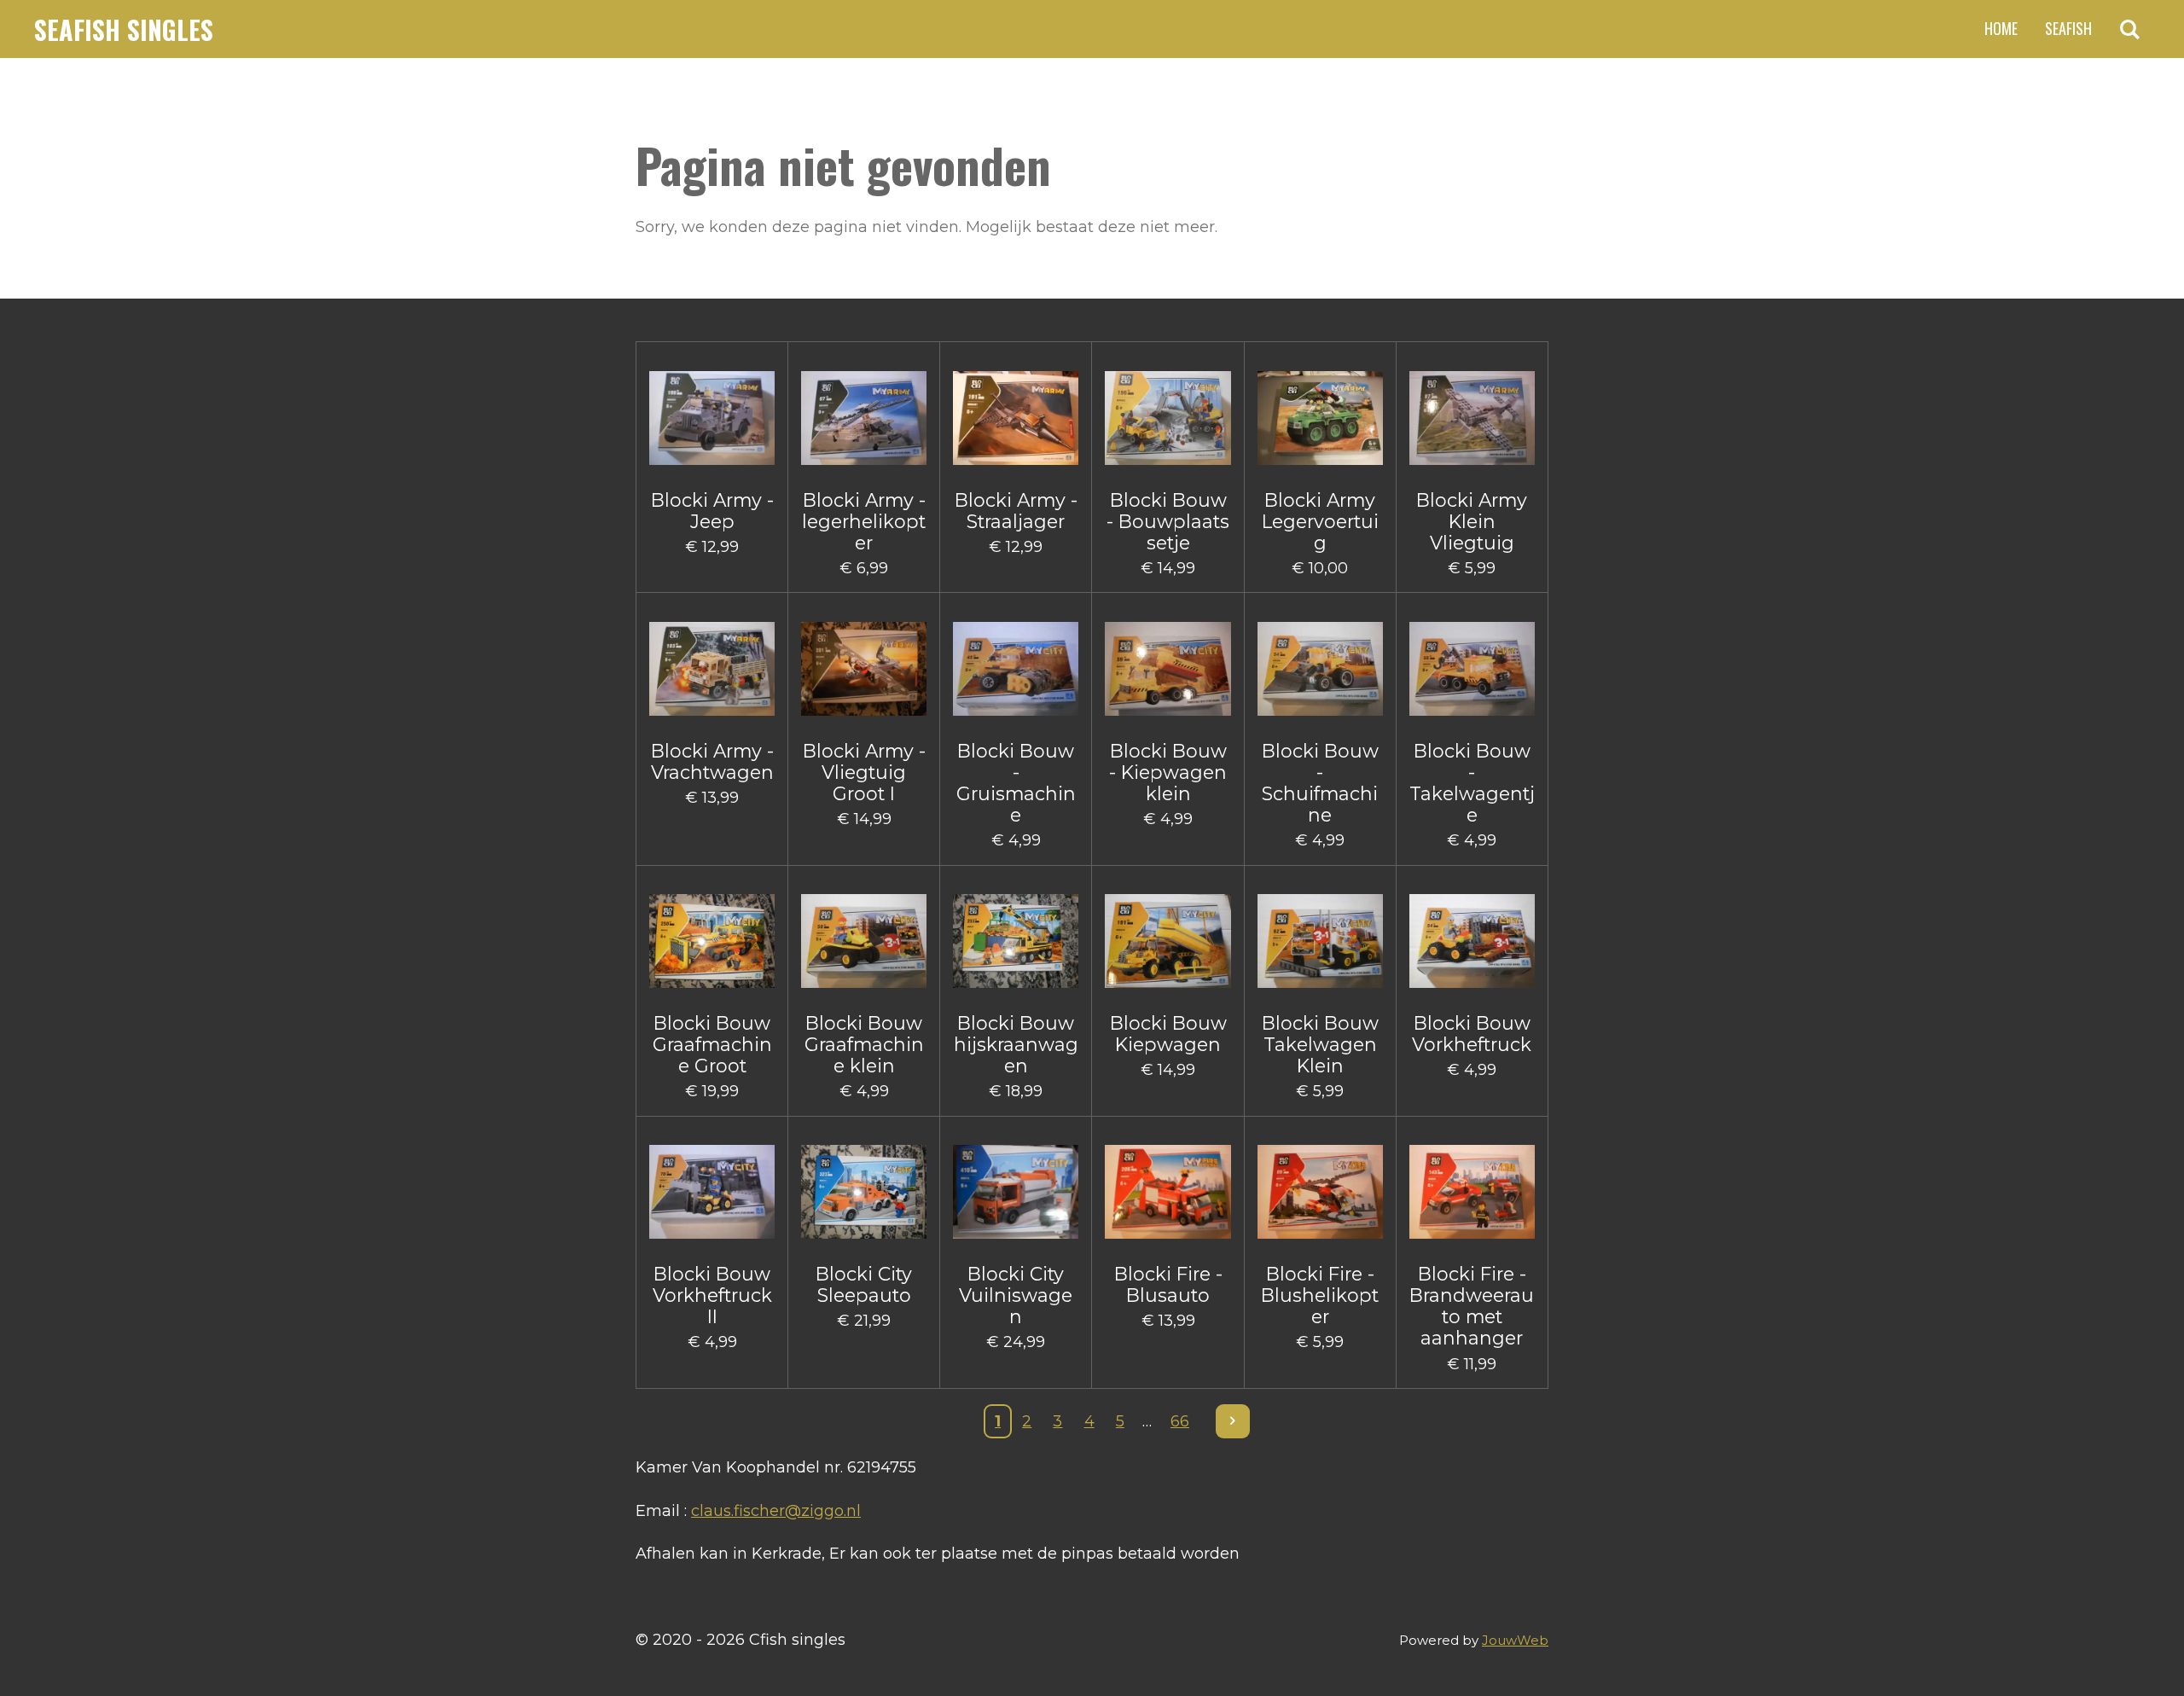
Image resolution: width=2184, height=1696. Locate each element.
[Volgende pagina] (1233, 1422)
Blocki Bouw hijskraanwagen (1016, 1045)
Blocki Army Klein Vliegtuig (1472, 522)
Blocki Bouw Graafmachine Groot (712, 1045)
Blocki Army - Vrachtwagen (712, 762)
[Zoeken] (2130, 29)
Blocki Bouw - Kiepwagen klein (1168, 772)
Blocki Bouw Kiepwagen (1168, 1034)
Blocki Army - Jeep (712, 511)
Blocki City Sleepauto (864, 1285)
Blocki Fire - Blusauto (1168, 1285)
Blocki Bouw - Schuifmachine (1320, 784)
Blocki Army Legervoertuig (1320, 522)
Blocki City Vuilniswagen (1016, 1295)
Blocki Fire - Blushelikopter (1320, 1295)
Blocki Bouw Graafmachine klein (864, 1045)
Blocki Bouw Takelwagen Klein (1320, 1045)
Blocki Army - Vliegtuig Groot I (864, 772)
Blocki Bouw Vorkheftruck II (712, 1295)
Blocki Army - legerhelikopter (864, 522)
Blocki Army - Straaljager (1016, 511)
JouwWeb (1515, 1640)
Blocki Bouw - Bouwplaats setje (1168, 522)
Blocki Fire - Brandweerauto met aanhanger (1472, 1307)
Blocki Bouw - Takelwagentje (1472, 784)
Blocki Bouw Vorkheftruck (1472, 1034)
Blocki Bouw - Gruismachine (1016, 784)
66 (1180, 1421)
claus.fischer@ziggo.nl (776, 1511)
